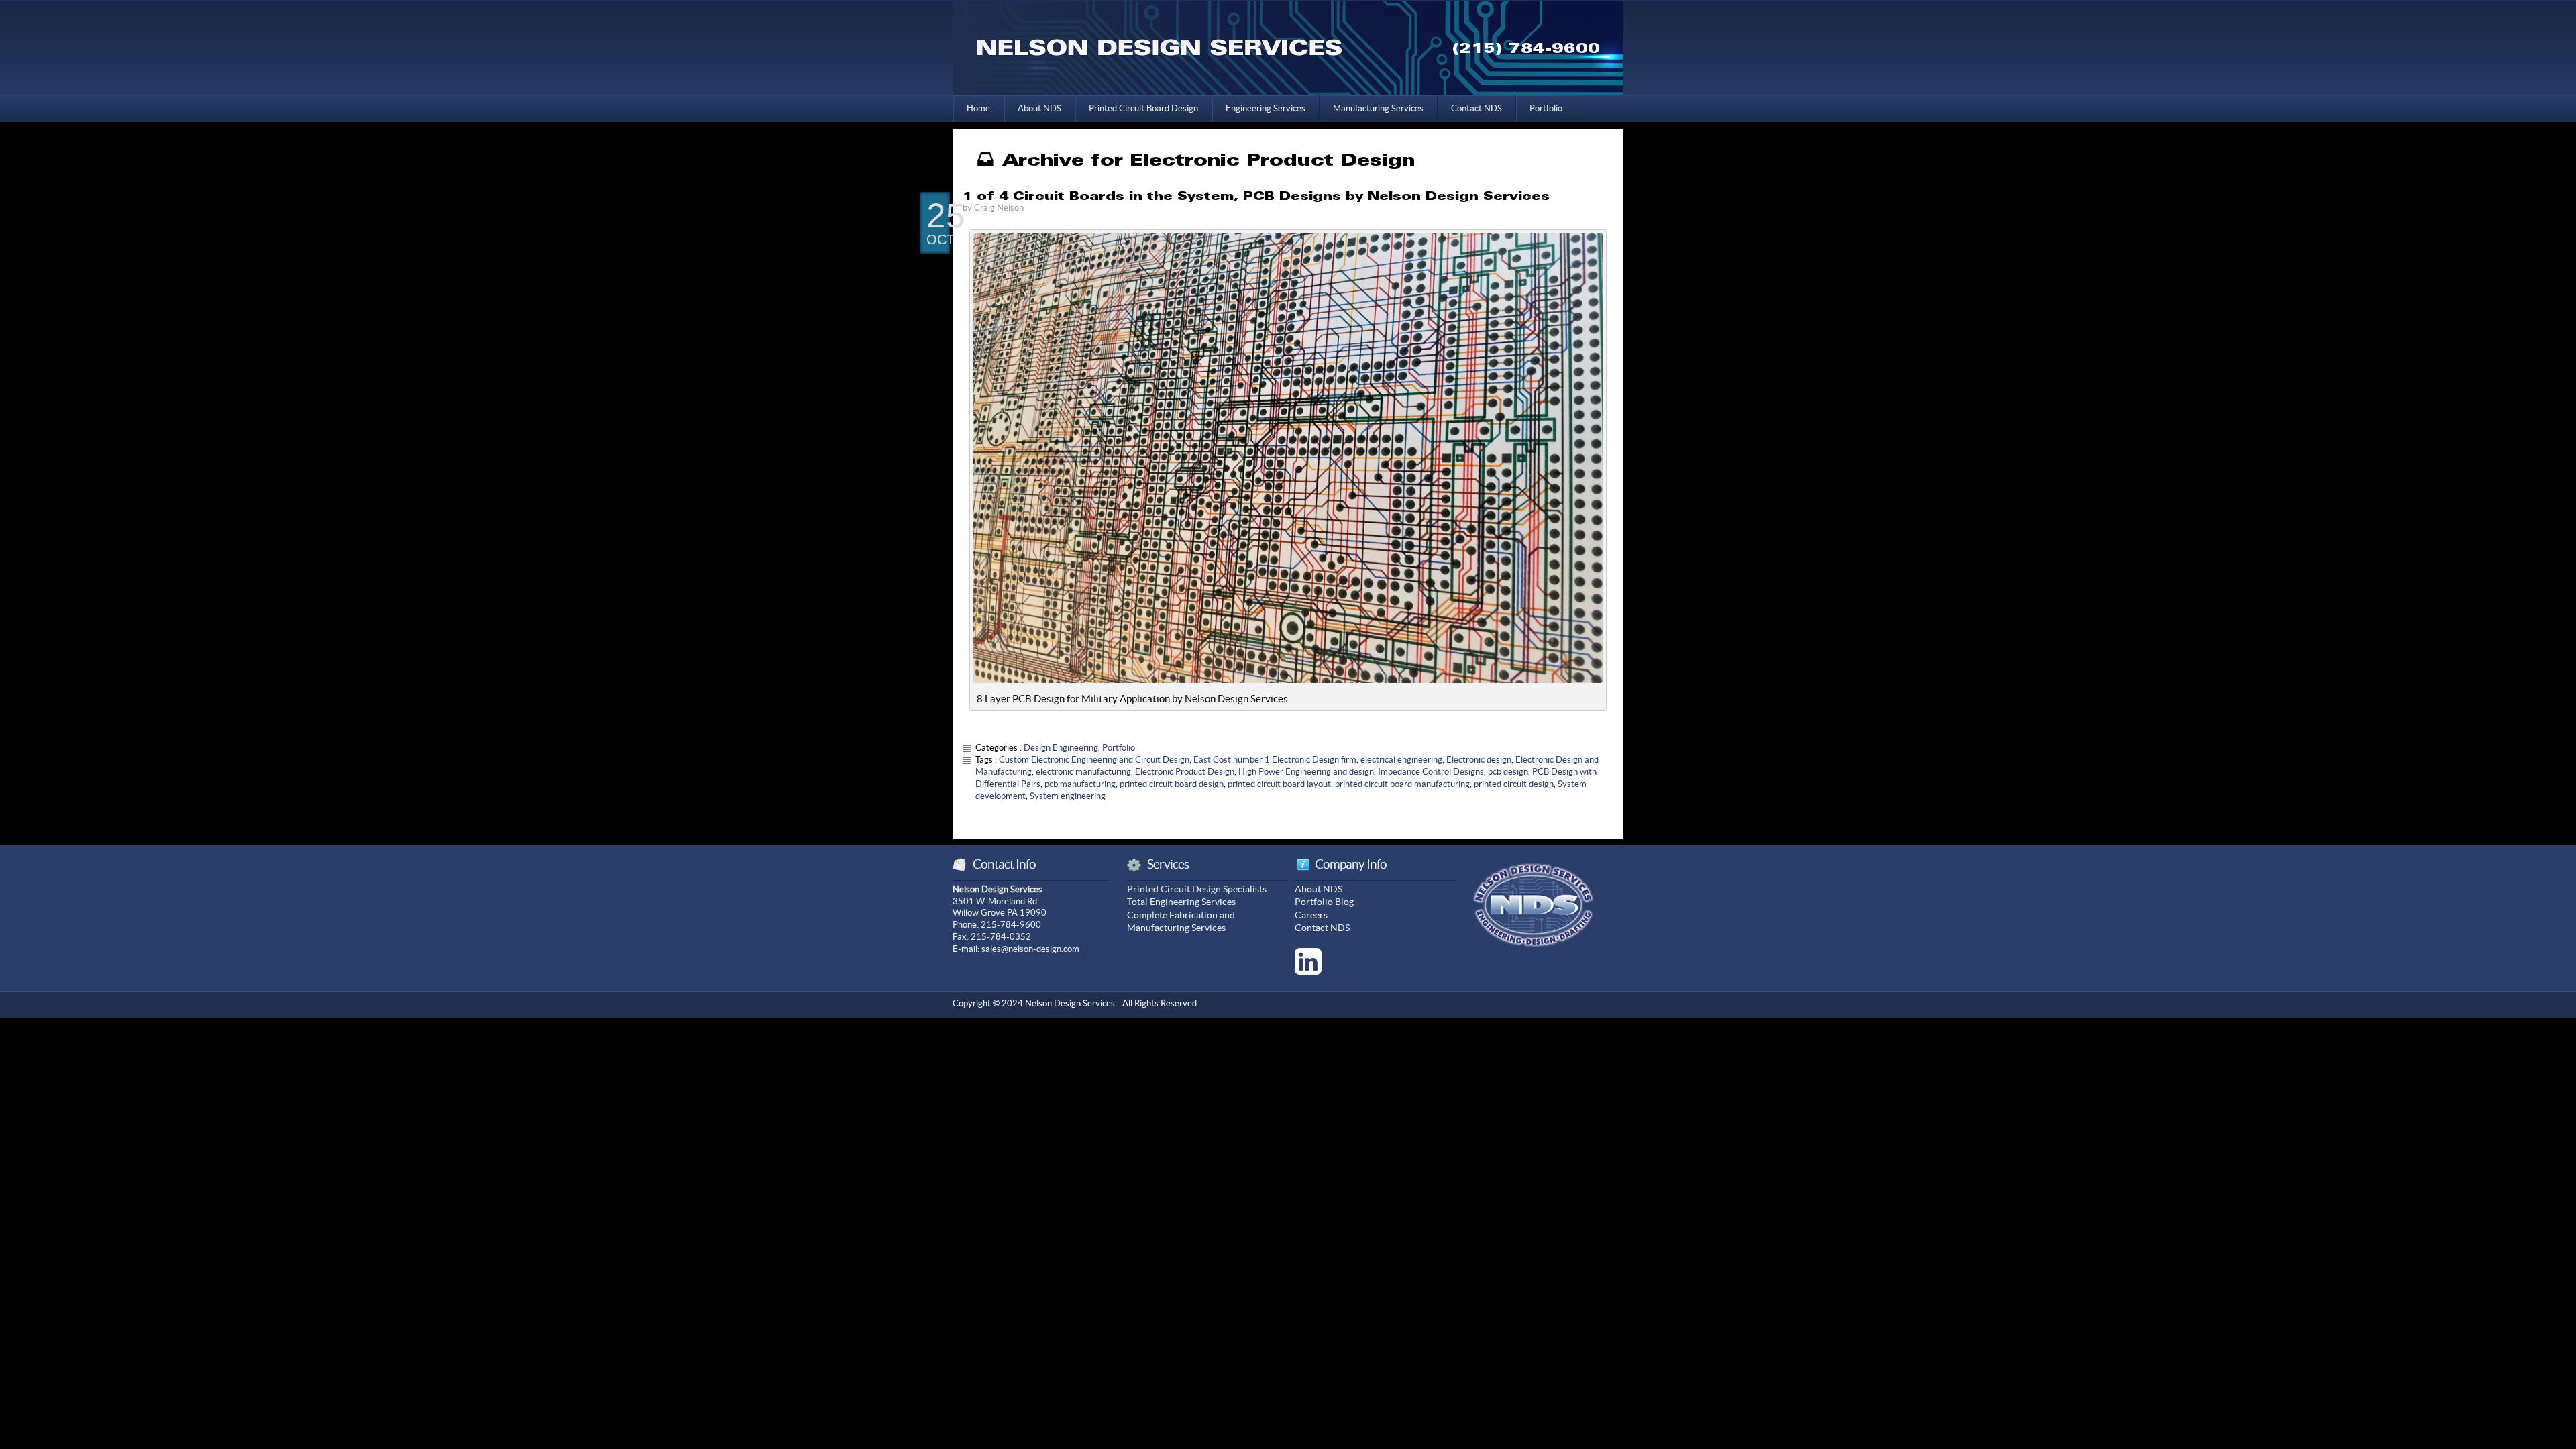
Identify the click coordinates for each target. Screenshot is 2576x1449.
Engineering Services (1266, 108)
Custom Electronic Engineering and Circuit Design (1094, 760)
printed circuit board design (1172, 784)
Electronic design (1479, 760)
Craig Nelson (999, 208)
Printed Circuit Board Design (1143, 108)
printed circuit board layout (1279, 784)
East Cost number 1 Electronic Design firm (1275, 760)
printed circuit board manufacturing (1402, 784)
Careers (1311, 915)
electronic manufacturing (1083, 772)
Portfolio (1546, 108)
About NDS (1039, 108)
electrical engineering (1401, 760)
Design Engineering (1061, 748)
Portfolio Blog (1324, 902)
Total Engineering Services (1181, 902)
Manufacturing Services (1378, 108)
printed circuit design (1514, 784)
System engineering (1068, 796)
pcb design (1508, 772)
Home (978, 108)
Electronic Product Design (1185, 772)
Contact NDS (1477, 108)
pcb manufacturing (1080, 784)
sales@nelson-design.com (1030, 949)
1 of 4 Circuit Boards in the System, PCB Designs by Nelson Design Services (1256, 196)
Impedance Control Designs (1431, 772)
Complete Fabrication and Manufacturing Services (1181, 922)
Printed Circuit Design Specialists (1197, 889)
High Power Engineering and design (1306, 772)
